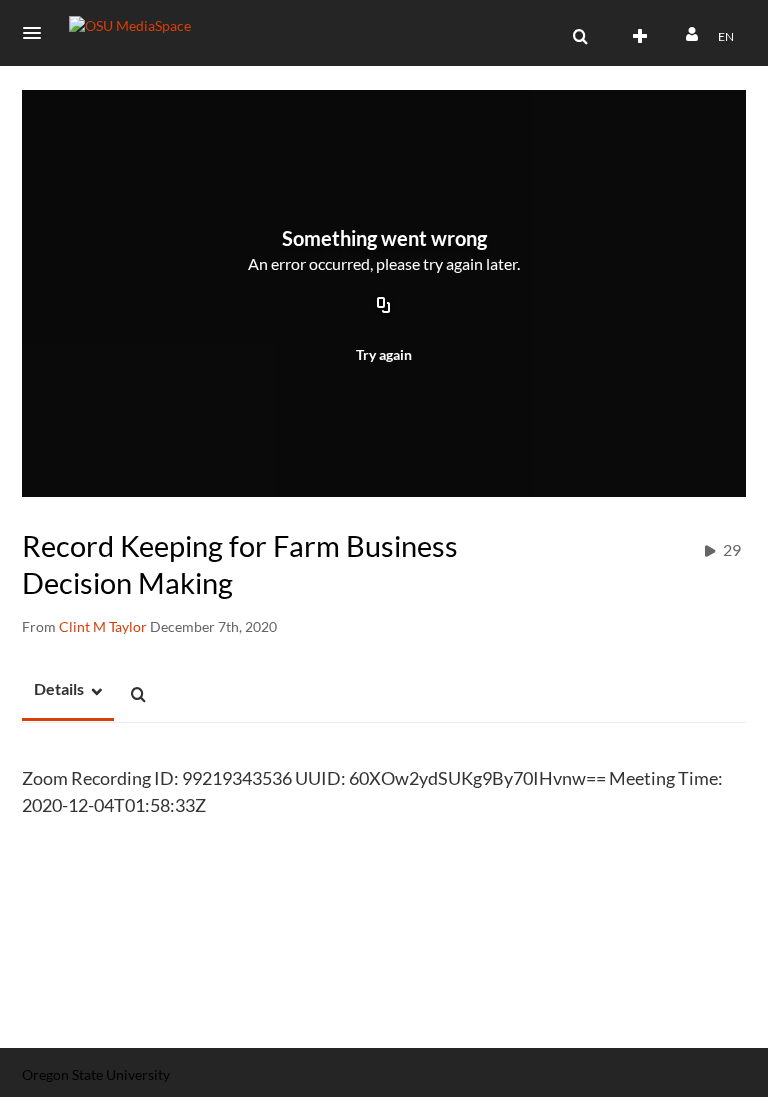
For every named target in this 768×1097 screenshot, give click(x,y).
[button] (38, 33)
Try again (384, 354)
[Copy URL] (384, 307)
